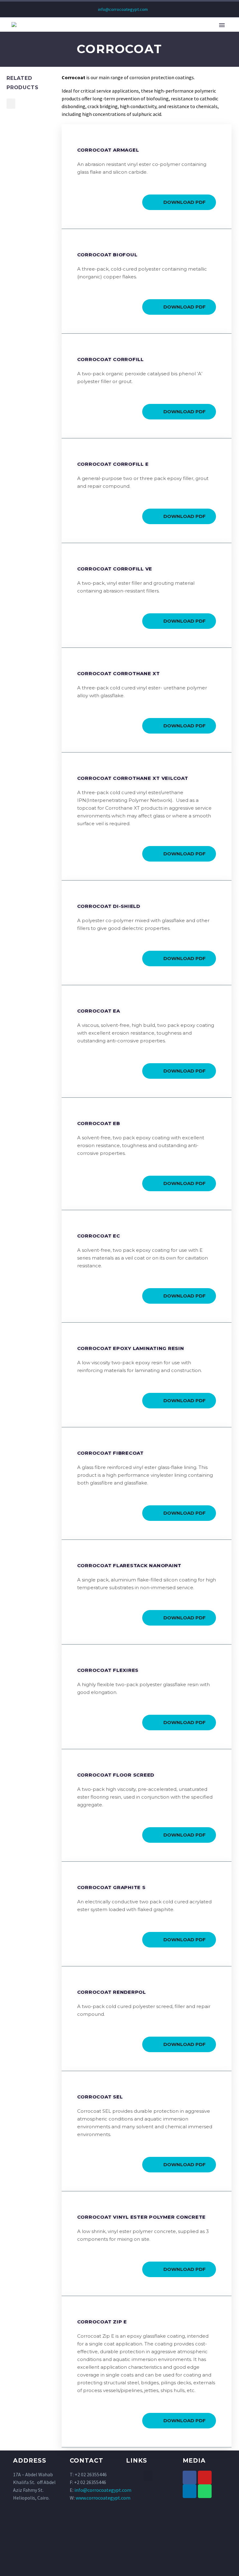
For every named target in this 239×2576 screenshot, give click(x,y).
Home (69, 34)
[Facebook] (190, 2478)
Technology (141, 34)
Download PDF (185, 202)
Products (183, 34)
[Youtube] (205, 2478)
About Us (100, 34)
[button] (11, 104)
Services (219, 34)
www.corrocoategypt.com (103, 2498)
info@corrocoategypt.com (123, 9)
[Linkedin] (190, 2491)
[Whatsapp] (205, 2491)
